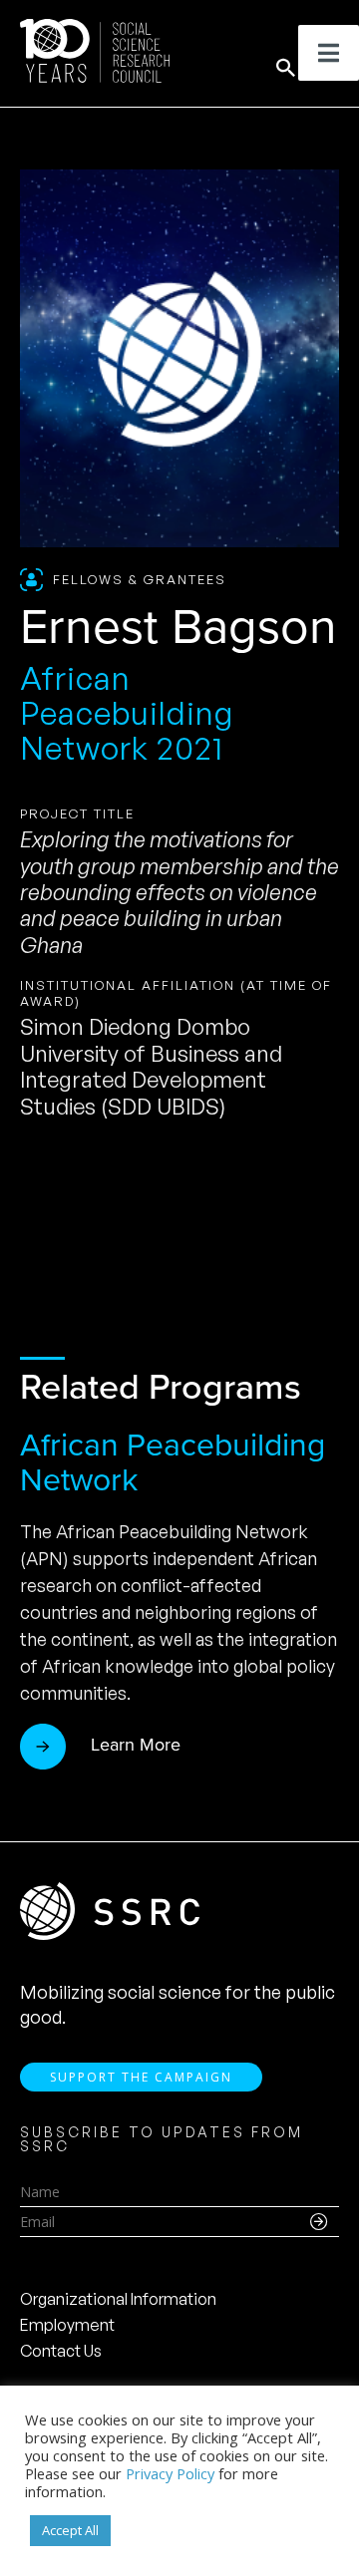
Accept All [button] (70, 2530)
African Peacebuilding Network (173, 1462)
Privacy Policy (170, 2473)
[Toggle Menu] (329, 53)
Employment (67, 2325)
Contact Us (61, 2351)
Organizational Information (118, 2299)
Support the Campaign (141, 2077)
